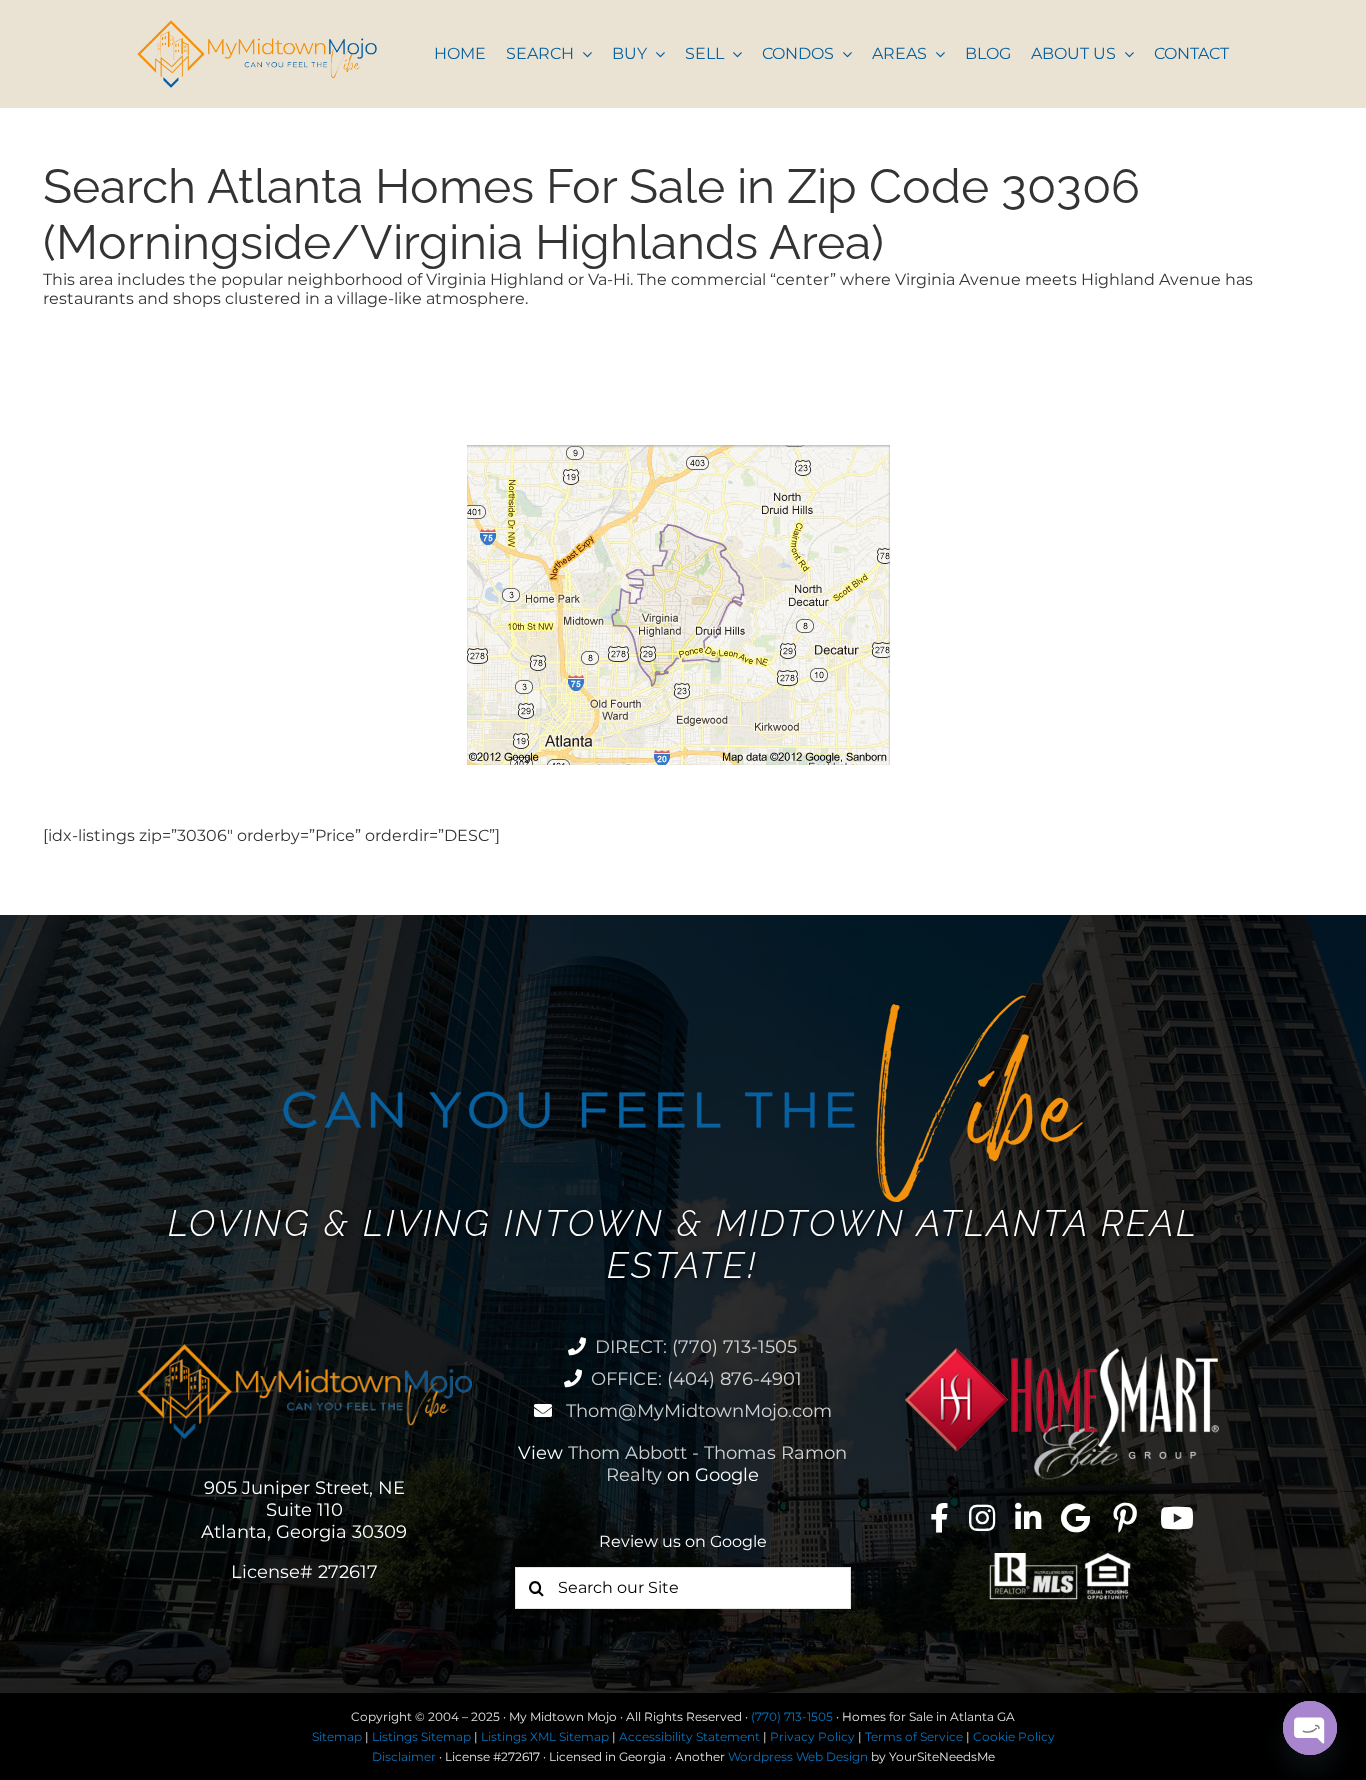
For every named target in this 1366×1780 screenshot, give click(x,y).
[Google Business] (1075, 1518)
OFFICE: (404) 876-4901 (696, 1379)
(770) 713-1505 (792, 1716)
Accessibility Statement (689, 1736)
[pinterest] (1125, 1518)
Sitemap (337, 1736)
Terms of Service (914, 1736)
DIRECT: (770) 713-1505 (696, 1347)
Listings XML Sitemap (545, 1736)
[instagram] (982, 1518)
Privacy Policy (812, 1736)
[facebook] (939, 1518)
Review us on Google (683, 1541)
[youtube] (1177, 1518)
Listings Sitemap (421, 1736)
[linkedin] (1028, 1518)
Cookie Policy (1014, 1736)
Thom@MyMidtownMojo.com (696, 1411)
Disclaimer (404, 1756)
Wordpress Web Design (798, 1756)
